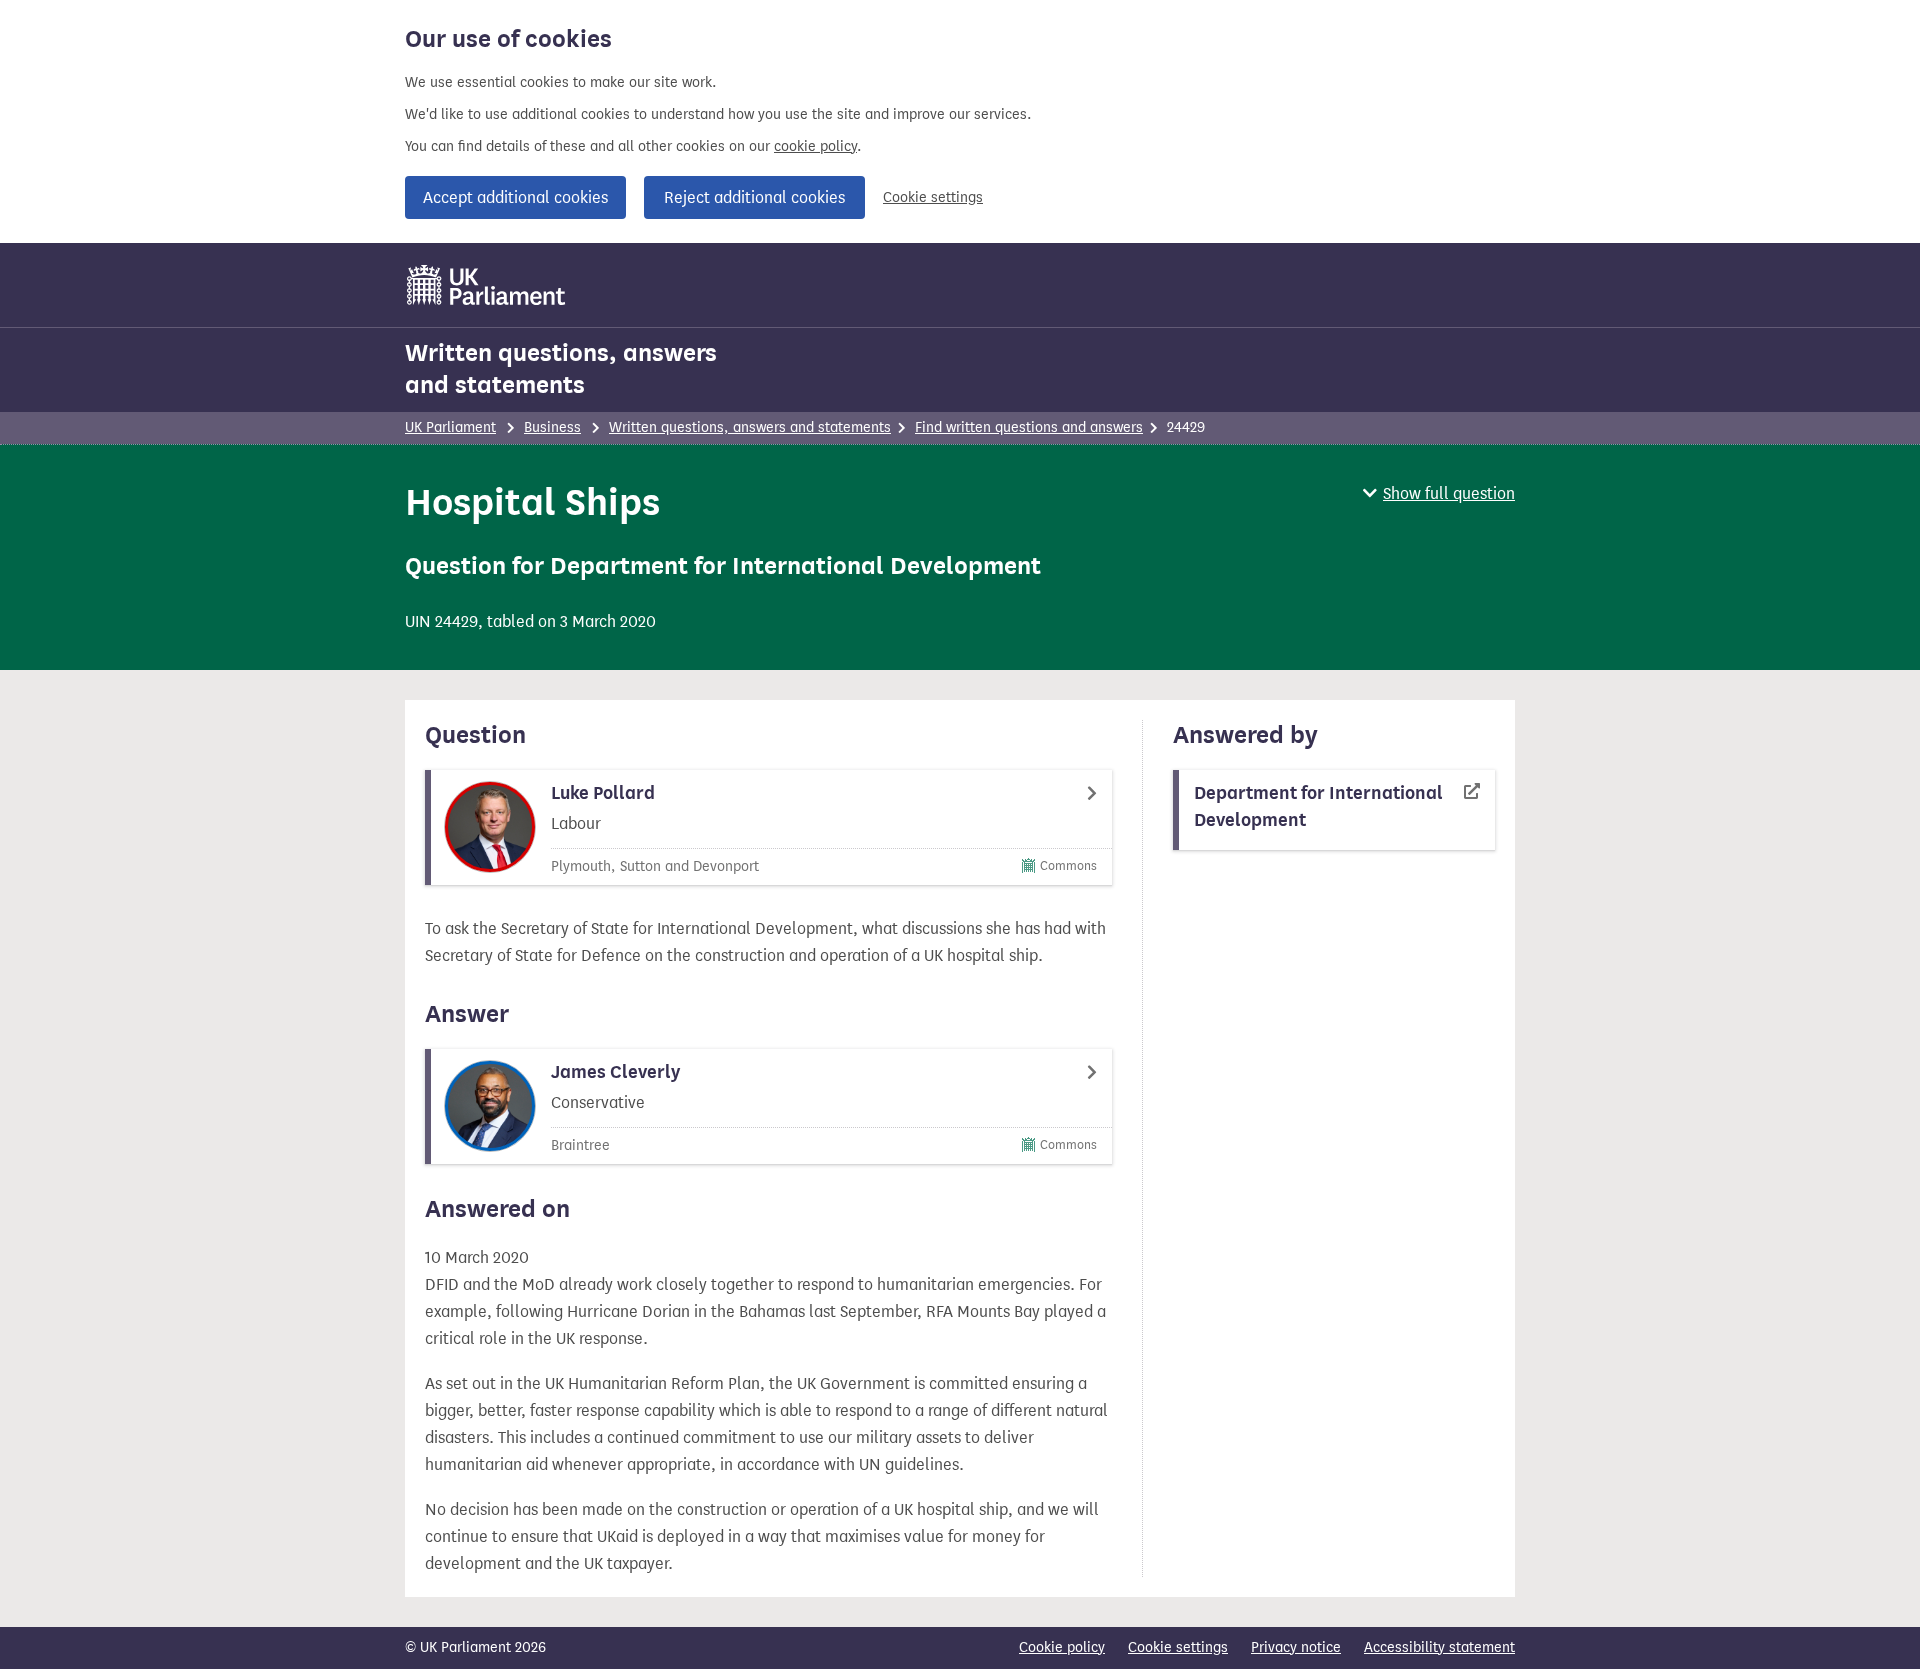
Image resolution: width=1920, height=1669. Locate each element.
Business (552, 427)
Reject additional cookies (754, 197)
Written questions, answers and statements (561, 369)
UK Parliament (450, 427)
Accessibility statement (1439, 1647)
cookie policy (815, 146)
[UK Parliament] (486, 285)
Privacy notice (1296, 1647)
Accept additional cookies (515, 197)
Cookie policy (1062, 1647)
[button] (1439, 493)
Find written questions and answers (1029, 427)
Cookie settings (933, 197)
